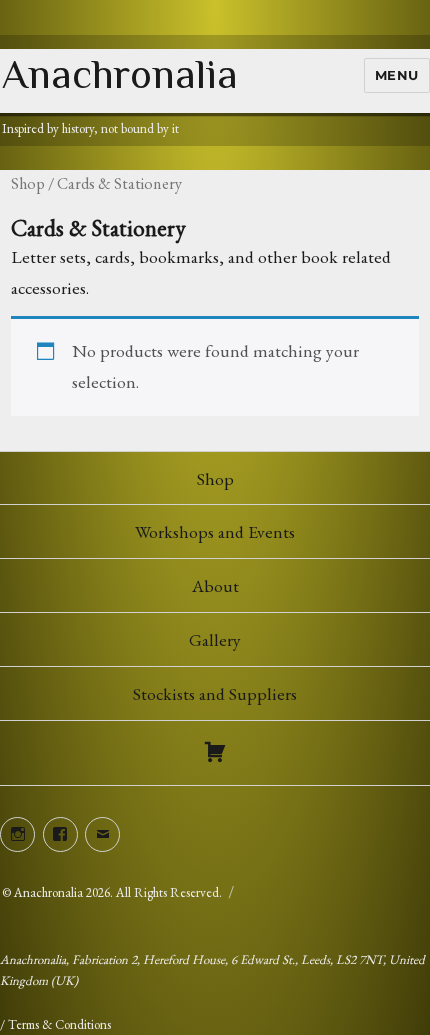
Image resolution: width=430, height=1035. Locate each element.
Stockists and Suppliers (215, 693)
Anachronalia (120, 74)
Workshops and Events (215, 531)
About (215, 585)
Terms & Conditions (59, 1024)
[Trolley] (215, 753)
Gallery (215, 639)
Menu (397, 75)
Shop (28, 183)
